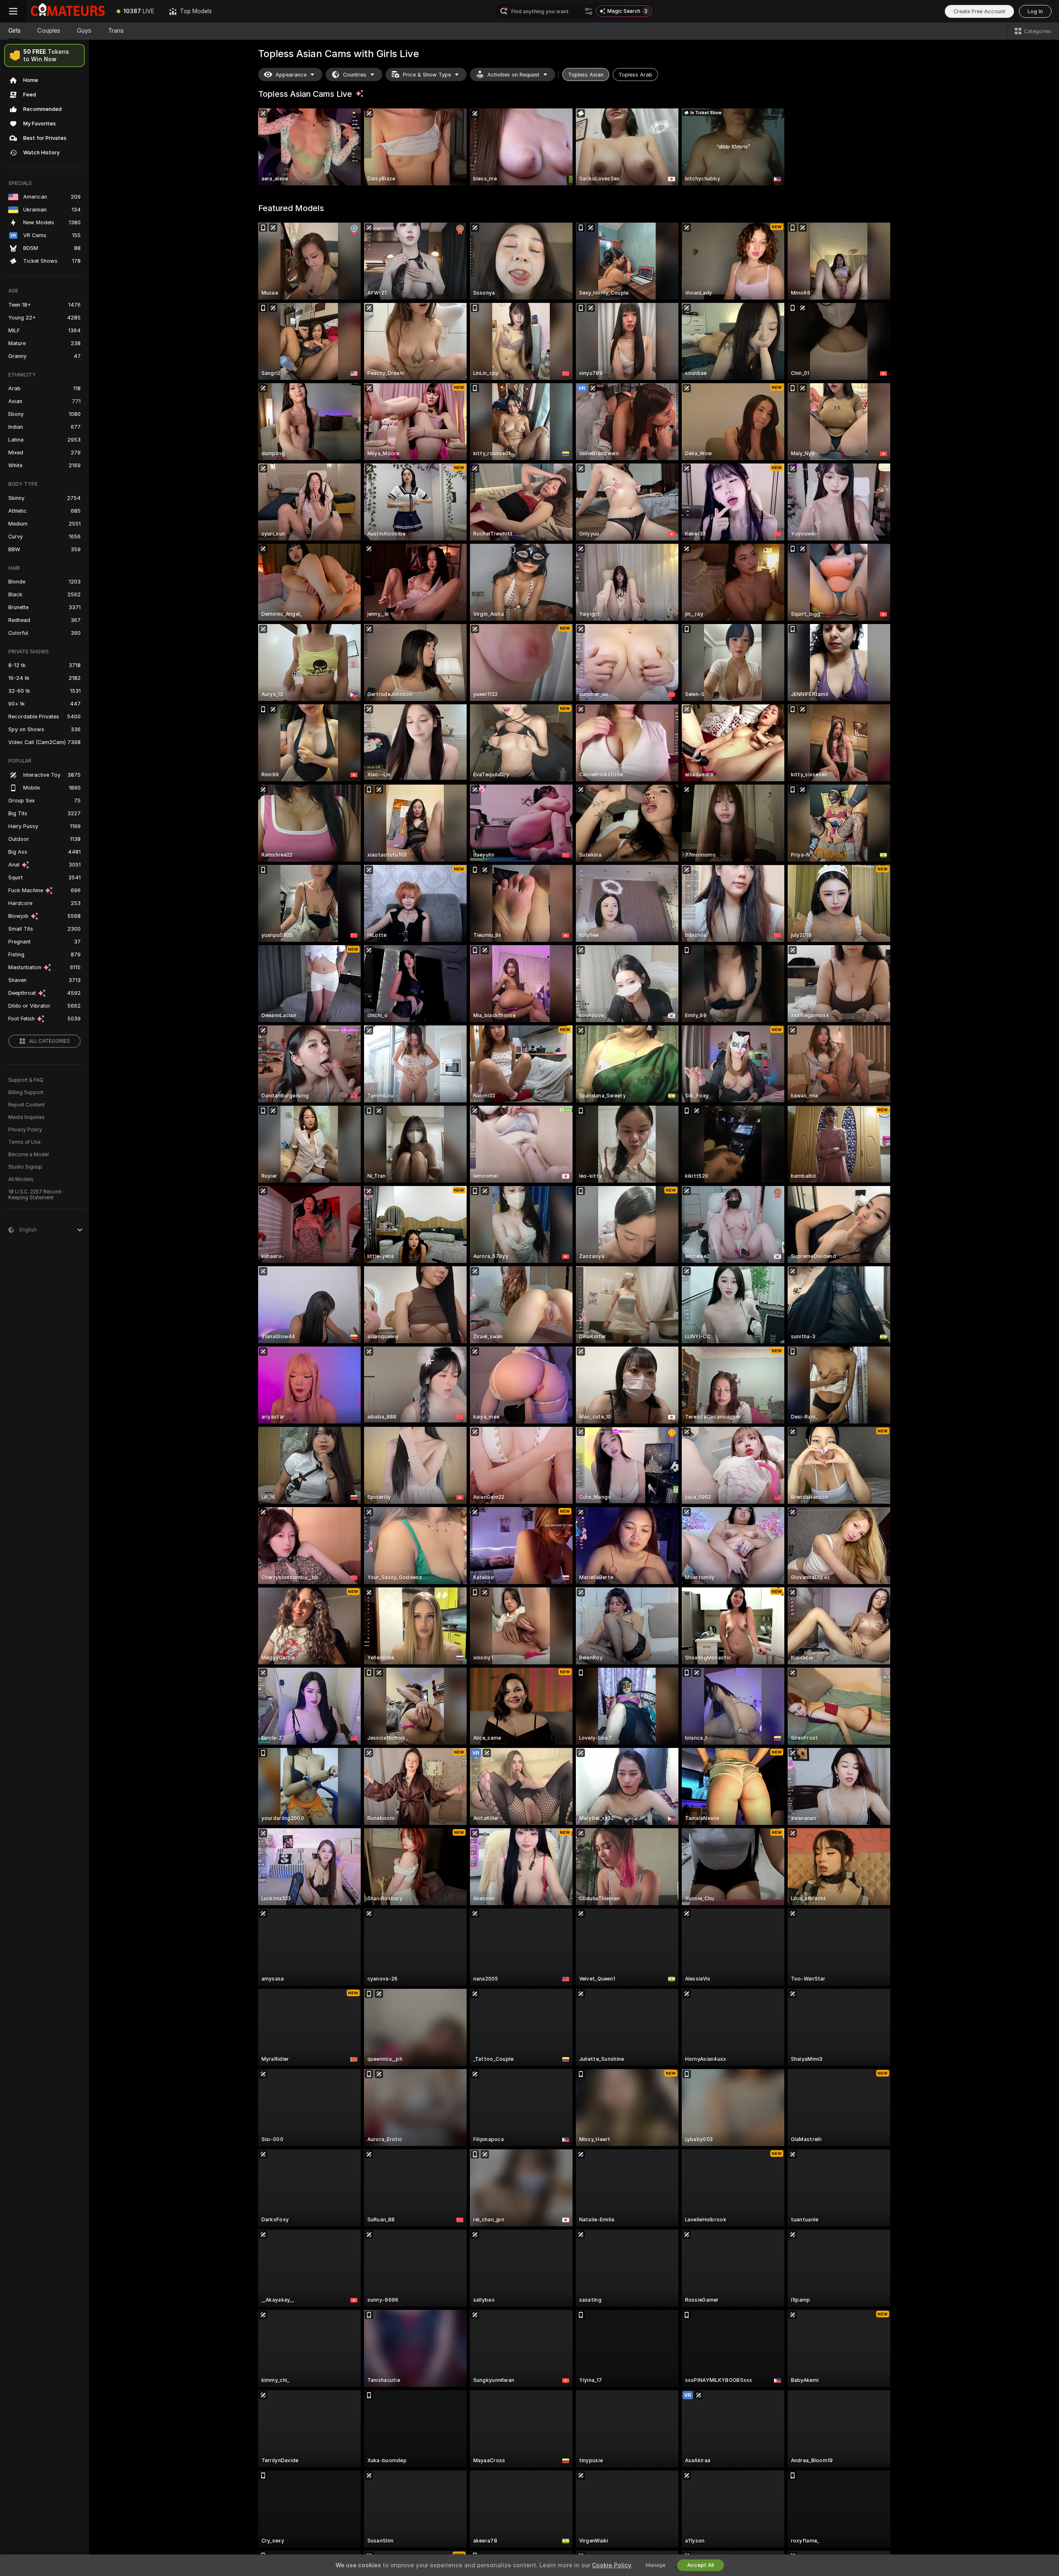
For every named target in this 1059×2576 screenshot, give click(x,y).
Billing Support (26, 1092)
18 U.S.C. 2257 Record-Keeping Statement (36, 1195)
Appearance (291, 75)
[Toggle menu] (13, 11)
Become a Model (29, 1155)
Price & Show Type (427, 75)
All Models (21, 1179)
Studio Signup (25, 1167)
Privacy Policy (25, 1130)
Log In (1035, 11)
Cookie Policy (611, 2565)
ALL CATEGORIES (49, 1041)
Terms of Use (24, 1142)
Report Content (26, 1105)
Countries (355, 75)
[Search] (589, 11)
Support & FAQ (26, 1080)
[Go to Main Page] (68, 11)
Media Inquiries (26, 1117)
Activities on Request (513, 75)
